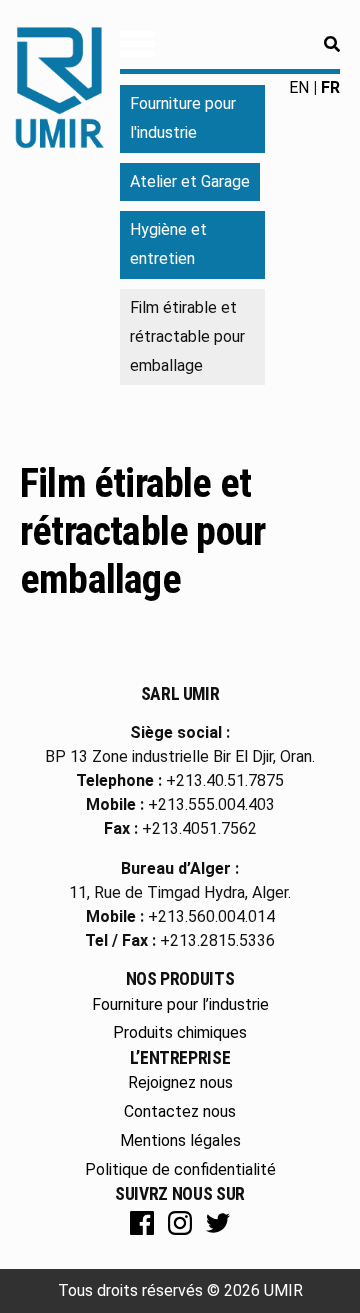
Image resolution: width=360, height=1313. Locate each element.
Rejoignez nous (180, 1082)
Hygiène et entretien (168, 244)
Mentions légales (180, 1140)
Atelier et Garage (190, 181)
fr (330, 87)
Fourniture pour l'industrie (183, 118)
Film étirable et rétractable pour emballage (142, 531)
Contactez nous (180, 1111)
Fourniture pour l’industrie (180, 1004)
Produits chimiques (180, 1032)
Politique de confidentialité (180, 1169)
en (299, 87)
